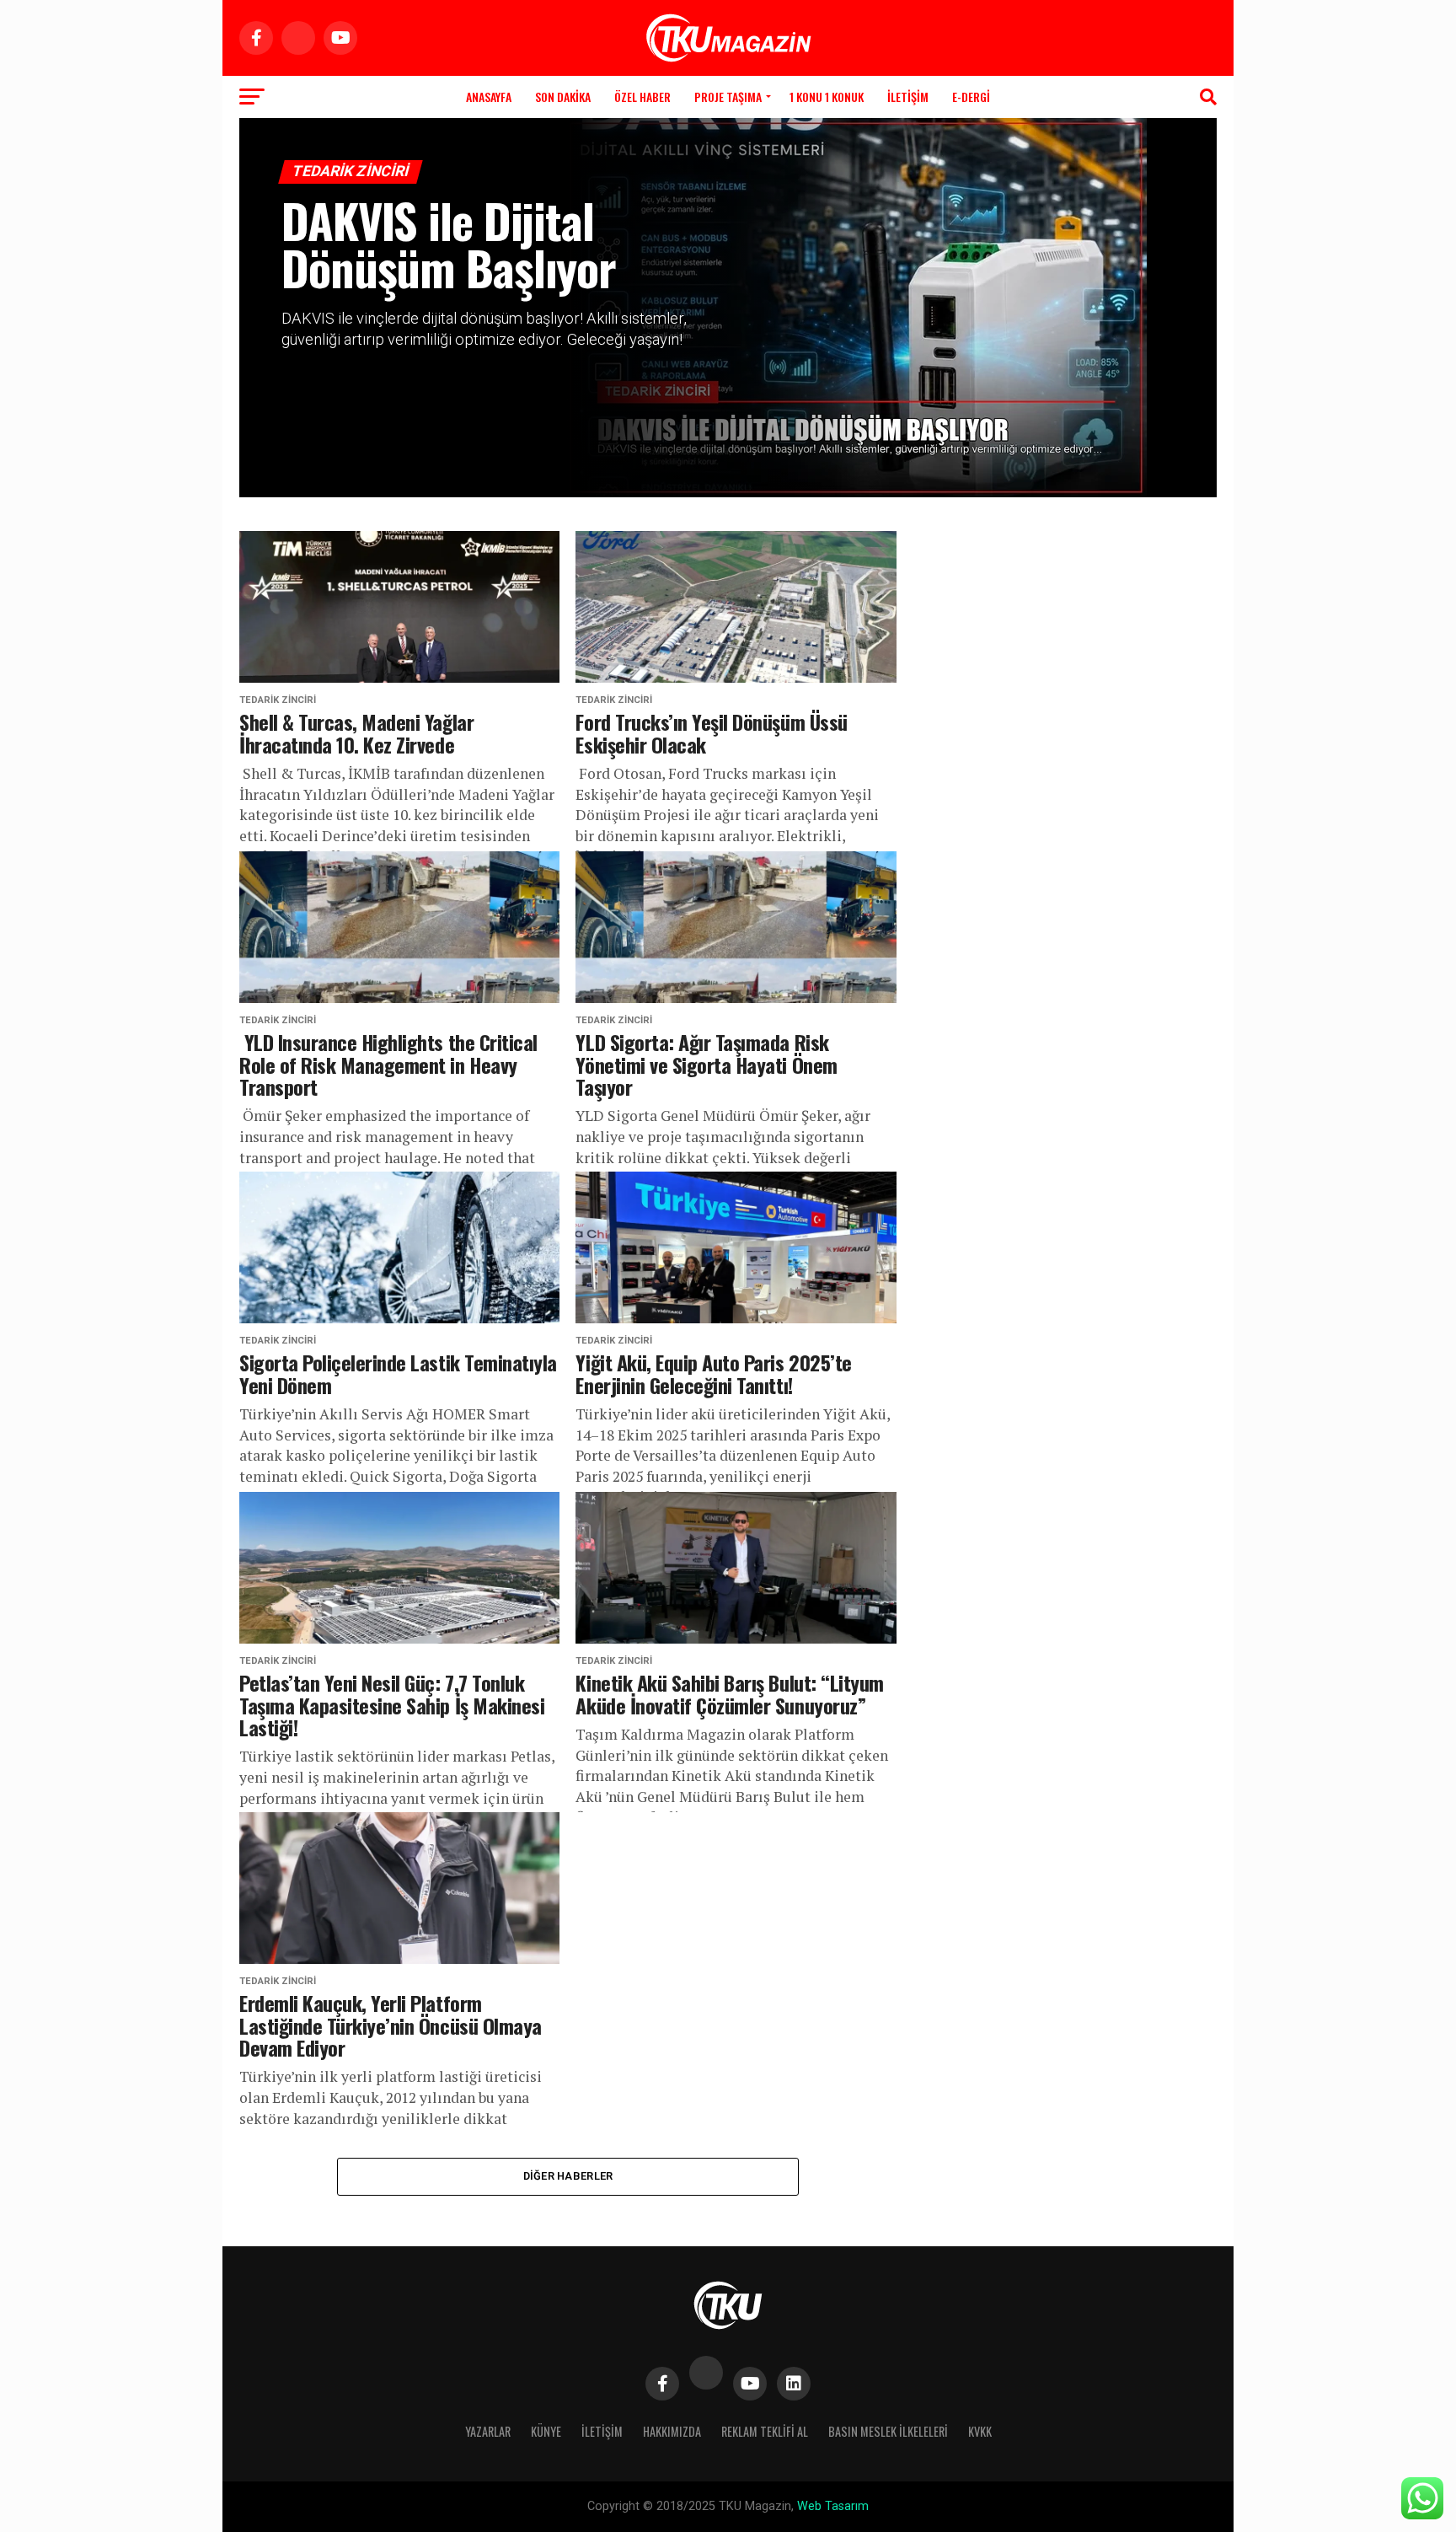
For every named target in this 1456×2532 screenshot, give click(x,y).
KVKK (980, 2431)
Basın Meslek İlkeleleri (888, 2431)
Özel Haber (642, 97)
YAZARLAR (488, 2431)
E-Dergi (971, 97)
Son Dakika (563, 97)
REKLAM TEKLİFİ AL (765, 2431)
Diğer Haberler (568, 2176)
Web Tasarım (833, 2506)
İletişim (908, 97)
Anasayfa (489, 97)
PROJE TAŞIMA (728, 97)
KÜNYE (546, 2431)
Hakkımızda (672, 2431)
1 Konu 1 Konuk (827, 97)
